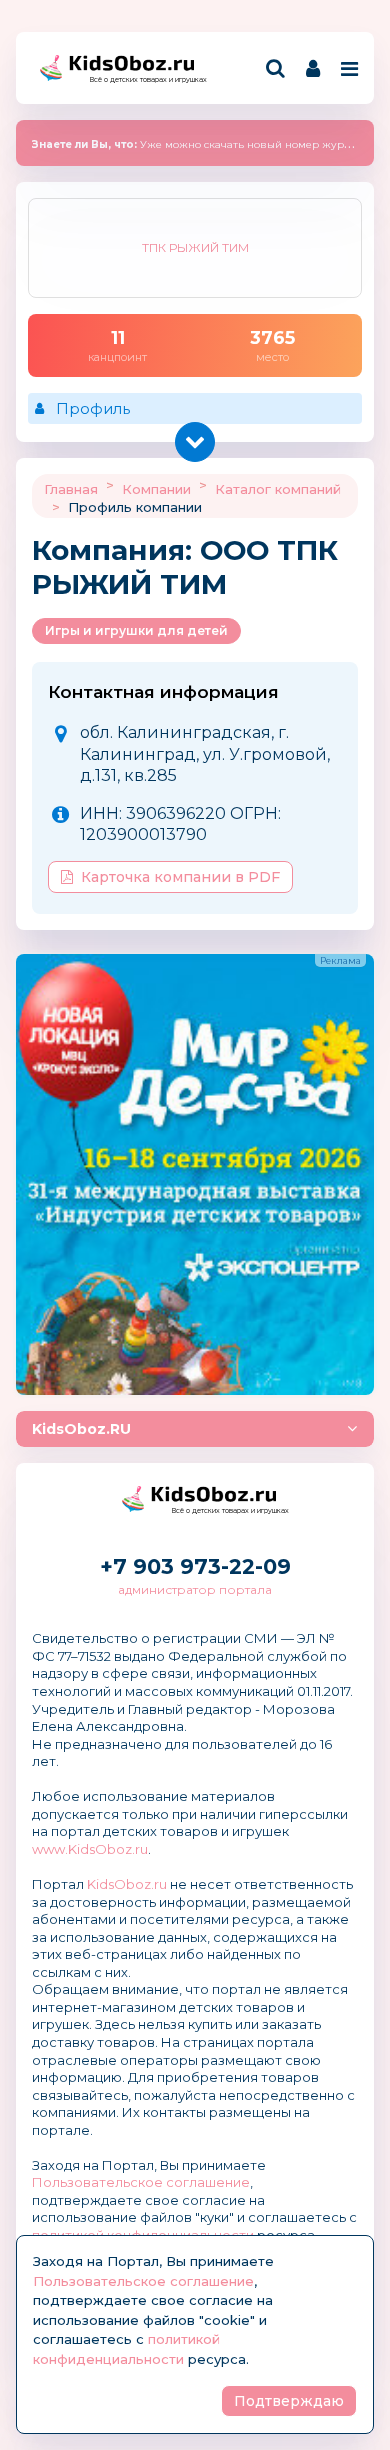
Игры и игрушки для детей (136, 630)
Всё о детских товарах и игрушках (142, 79)
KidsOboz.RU (81, 1429)
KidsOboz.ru (127, 1884)
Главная (71, 489)
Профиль (93, 408)
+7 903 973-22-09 (195, 1566)
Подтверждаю (289, 2401)
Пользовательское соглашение (141, 2182)
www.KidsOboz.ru (90, 1849)
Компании (156, 489)
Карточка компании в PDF (180, 877)
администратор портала (195, 1589)
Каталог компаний (278, 489)
